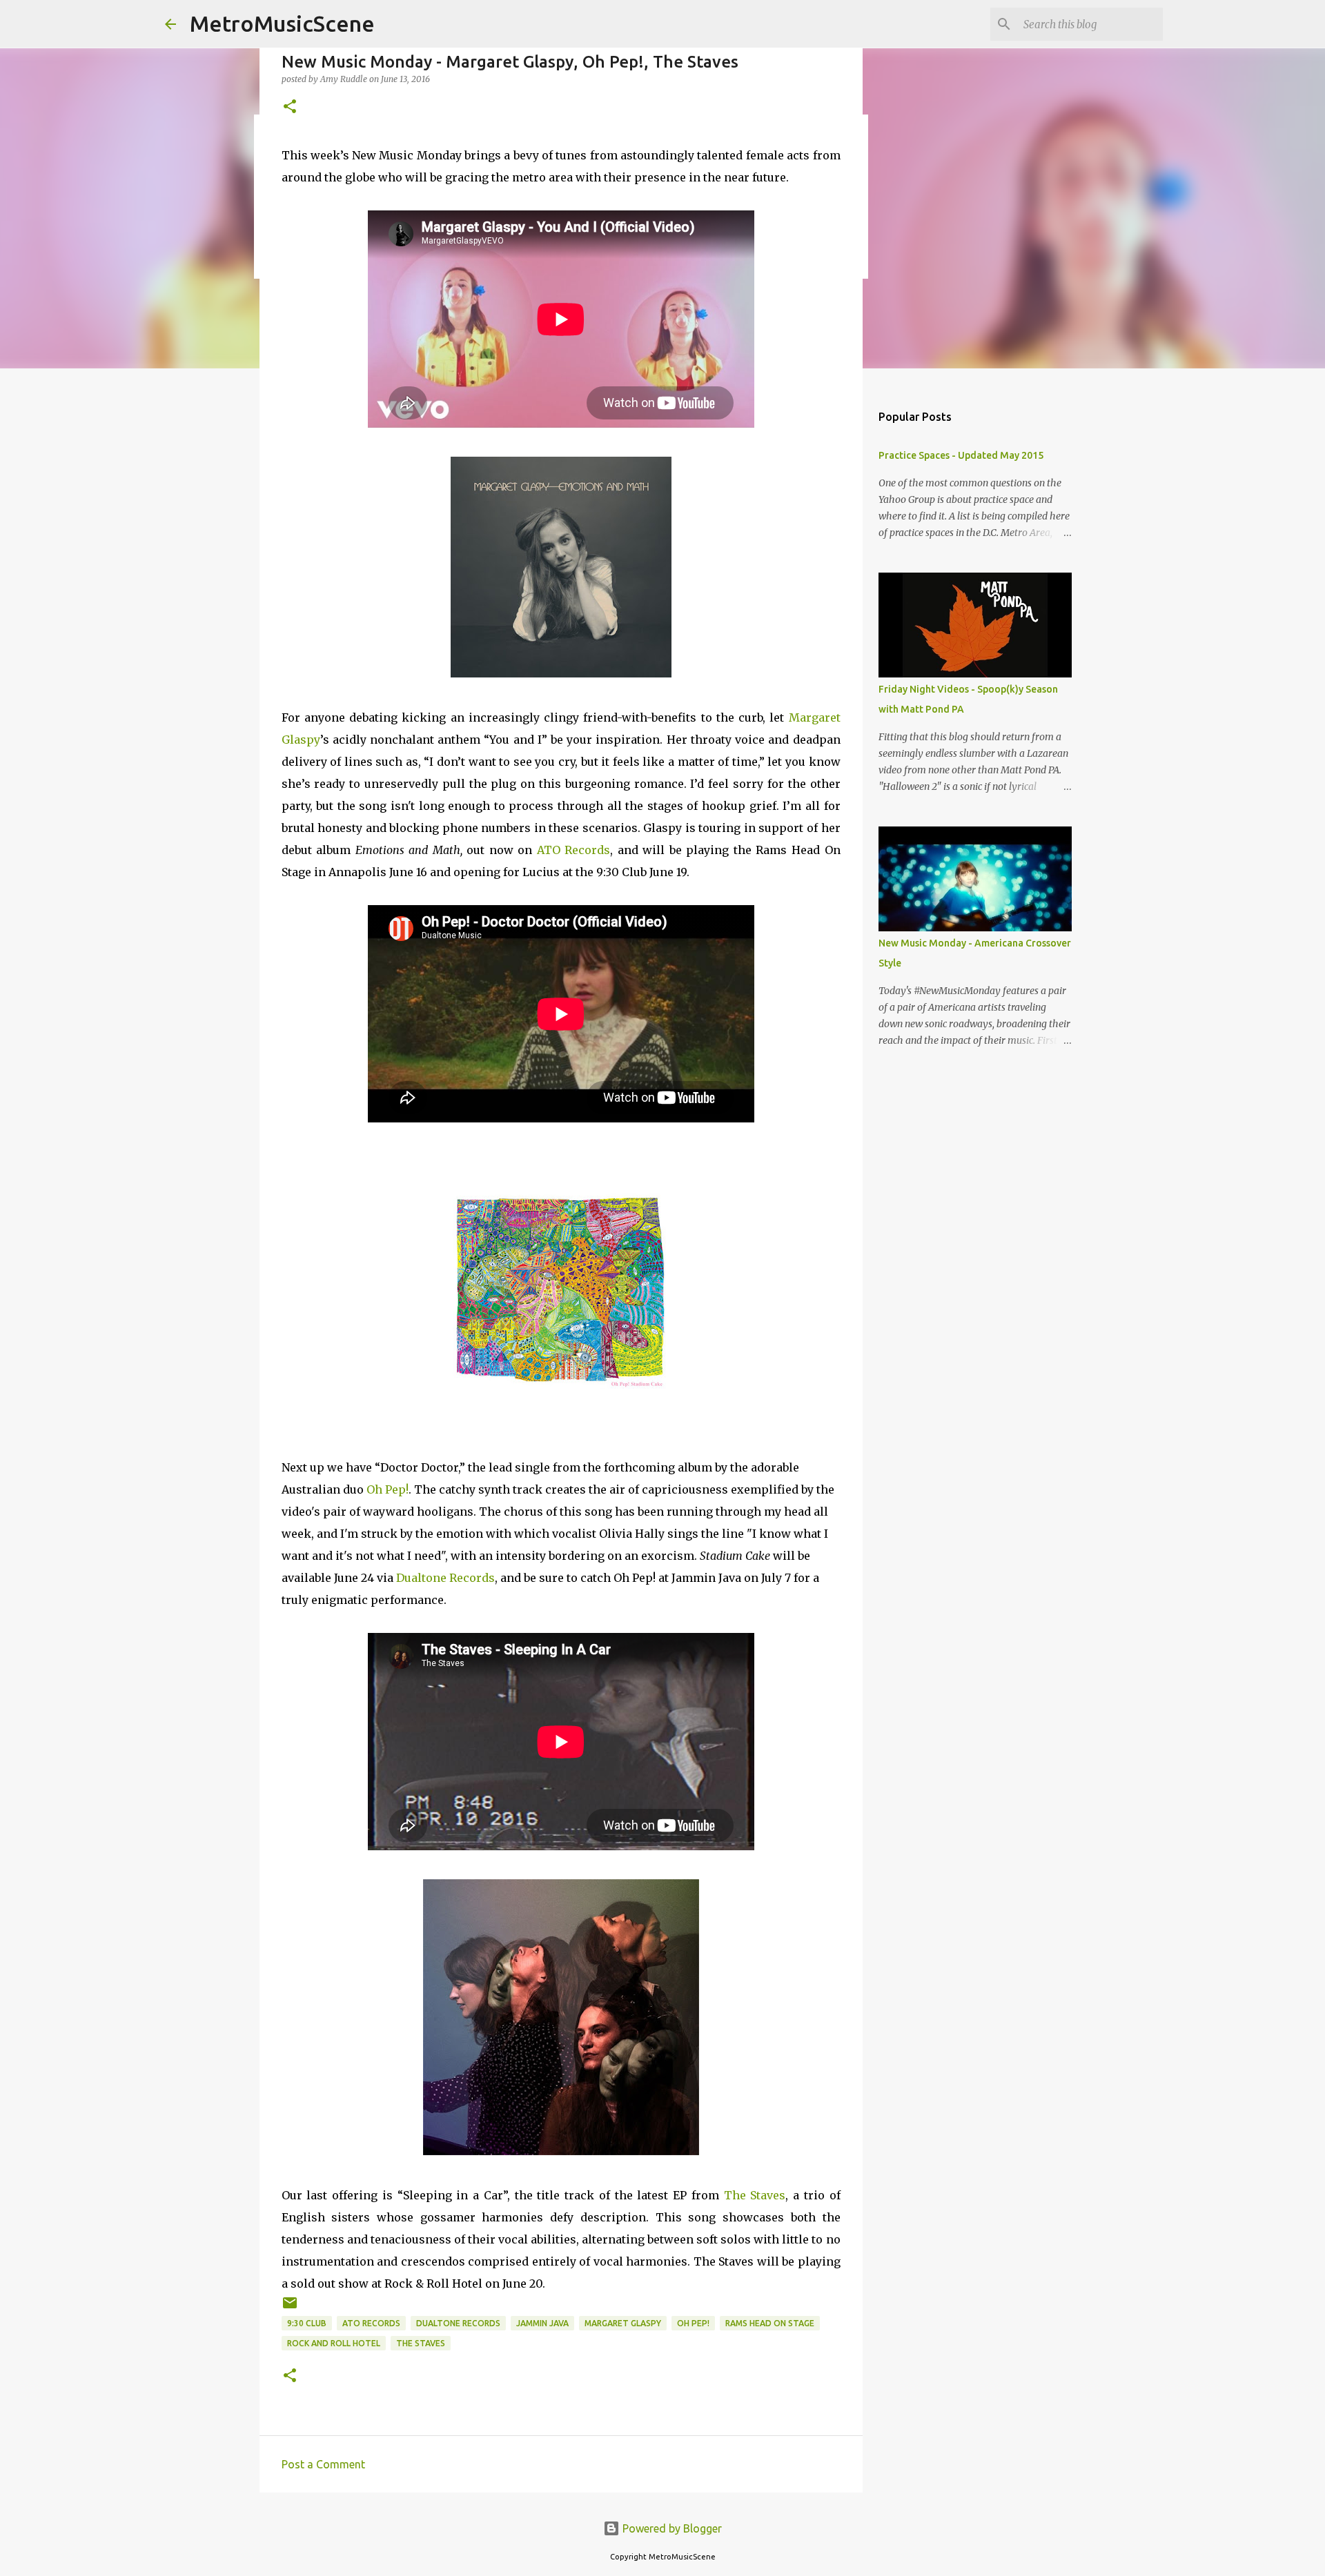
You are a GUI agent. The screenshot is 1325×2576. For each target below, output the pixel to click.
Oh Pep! (387, 1489)
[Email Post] (290, 2308)
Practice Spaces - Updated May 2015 (961, 455)
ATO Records (574, 850)
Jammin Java (542, 2323)
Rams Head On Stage (770, 2323)
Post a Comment (323, 2464)
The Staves (755, 2195)
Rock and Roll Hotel (334, 2343)
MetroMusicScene (282, 23)
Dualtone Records (445, 1578)
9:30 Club (307, 2323)
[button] (290, 107)
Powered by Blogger (671, 2528)
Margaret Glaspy (623, 2323)
